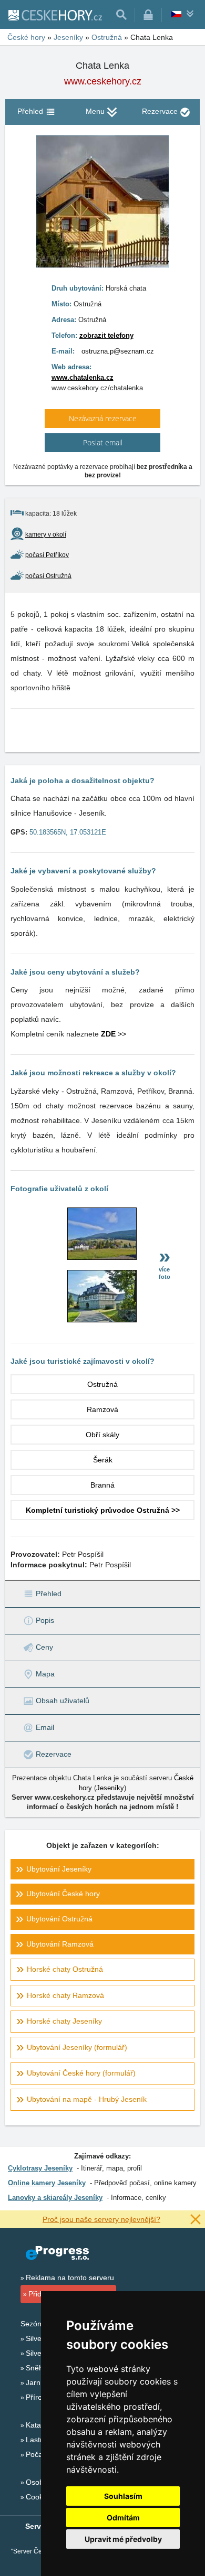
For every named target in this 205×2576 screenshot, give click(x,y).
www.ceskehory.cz (103, 81)
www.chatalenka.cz (83, 377)
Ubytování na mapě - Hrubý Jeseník (87, 2099)
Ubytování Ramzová (60, 1944)
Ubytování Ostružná (59, 1919)
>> (114, 1034)
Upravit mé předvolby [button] (123, 2539)
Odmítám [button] (123, 2518)
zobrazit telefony (106, 335)
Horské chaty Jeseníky (64, 2021)
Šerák (103, 1460)
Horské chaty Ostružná (65, 1969)
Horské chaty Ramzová (65, 1995)
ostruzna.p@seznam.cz (118, 351)
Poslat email (103, 442)
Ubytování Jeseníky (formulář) (77, 2047)
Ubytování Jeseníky (59, 1869)
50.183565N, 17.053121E (68, 832)
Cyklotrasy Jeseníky (40, 2168)
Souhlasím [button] (123, 2496)
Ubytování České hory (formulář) (81, 2073)
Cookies (39, 2497)
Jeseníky (110, 1788)
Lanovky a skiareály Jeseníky (55, 2198)
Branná (102, 1485)
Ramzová (102, 1409)
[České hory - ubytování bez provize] (55, 15)
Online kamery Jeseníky (47, 2183)
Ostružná (102, 1384)
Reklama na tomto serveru (70, 2278)
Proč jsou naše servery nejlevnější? (101, 2219)
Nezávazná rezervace (103, 418)
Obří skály (102, 1435)
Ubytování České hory (63, 1894)
